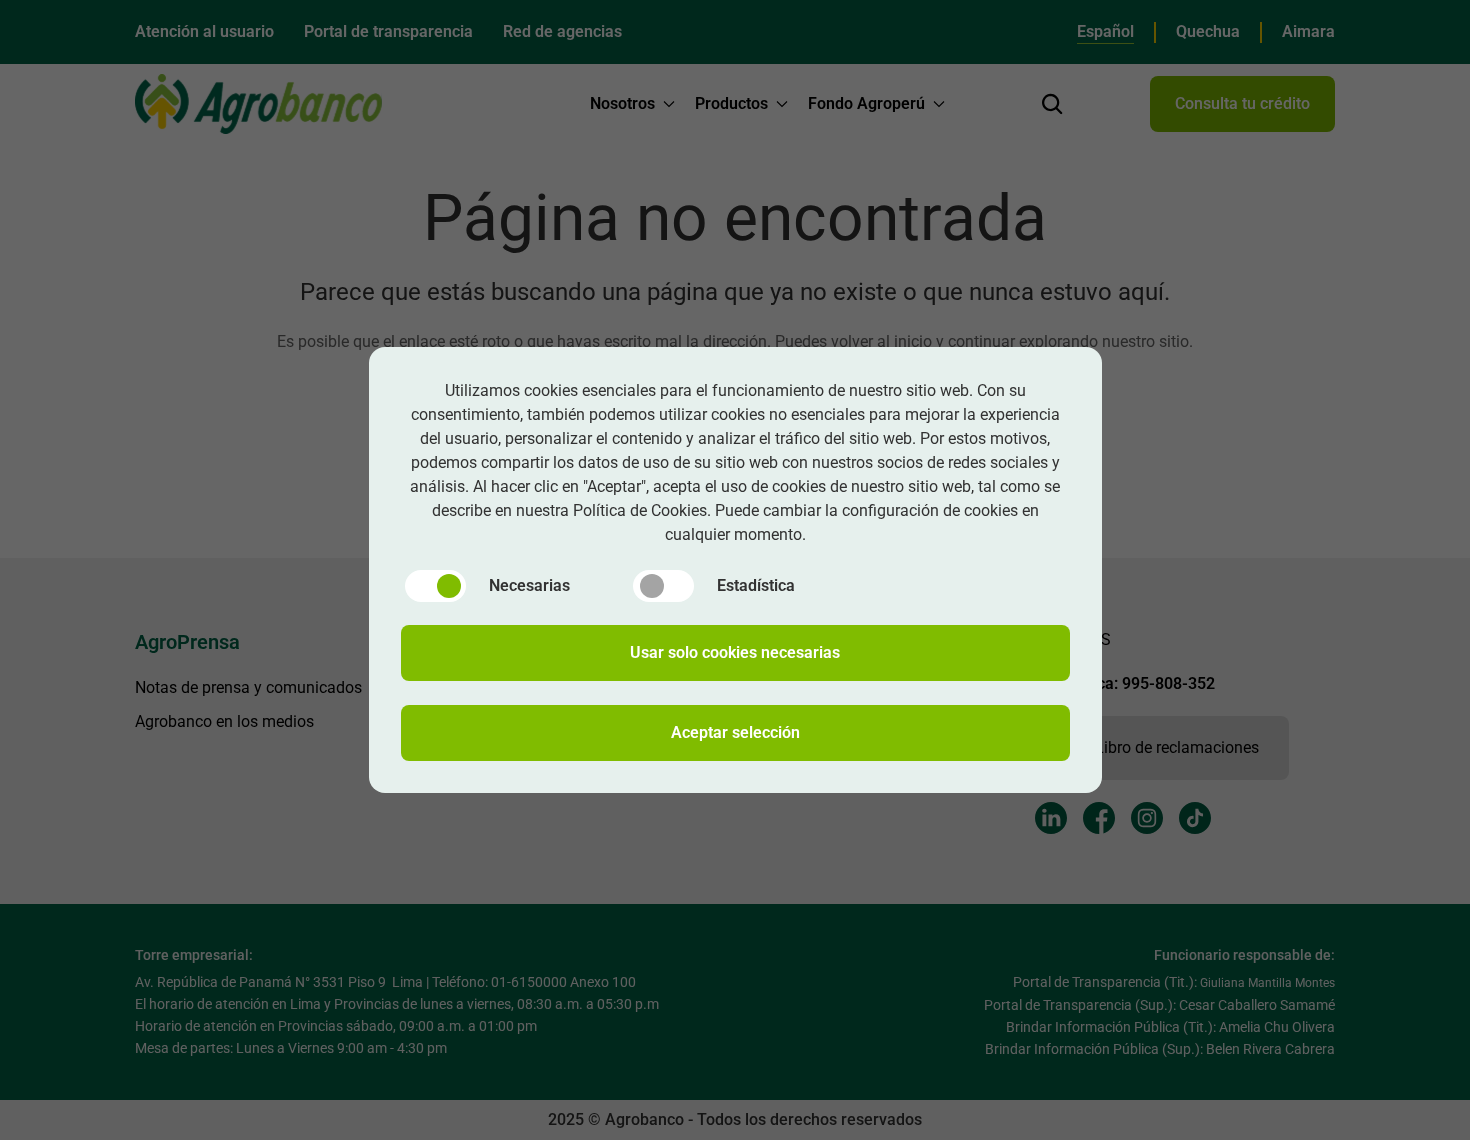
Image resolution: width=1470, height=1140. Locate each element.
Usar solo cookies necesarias (735, 652)
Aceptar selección (735, 732)
